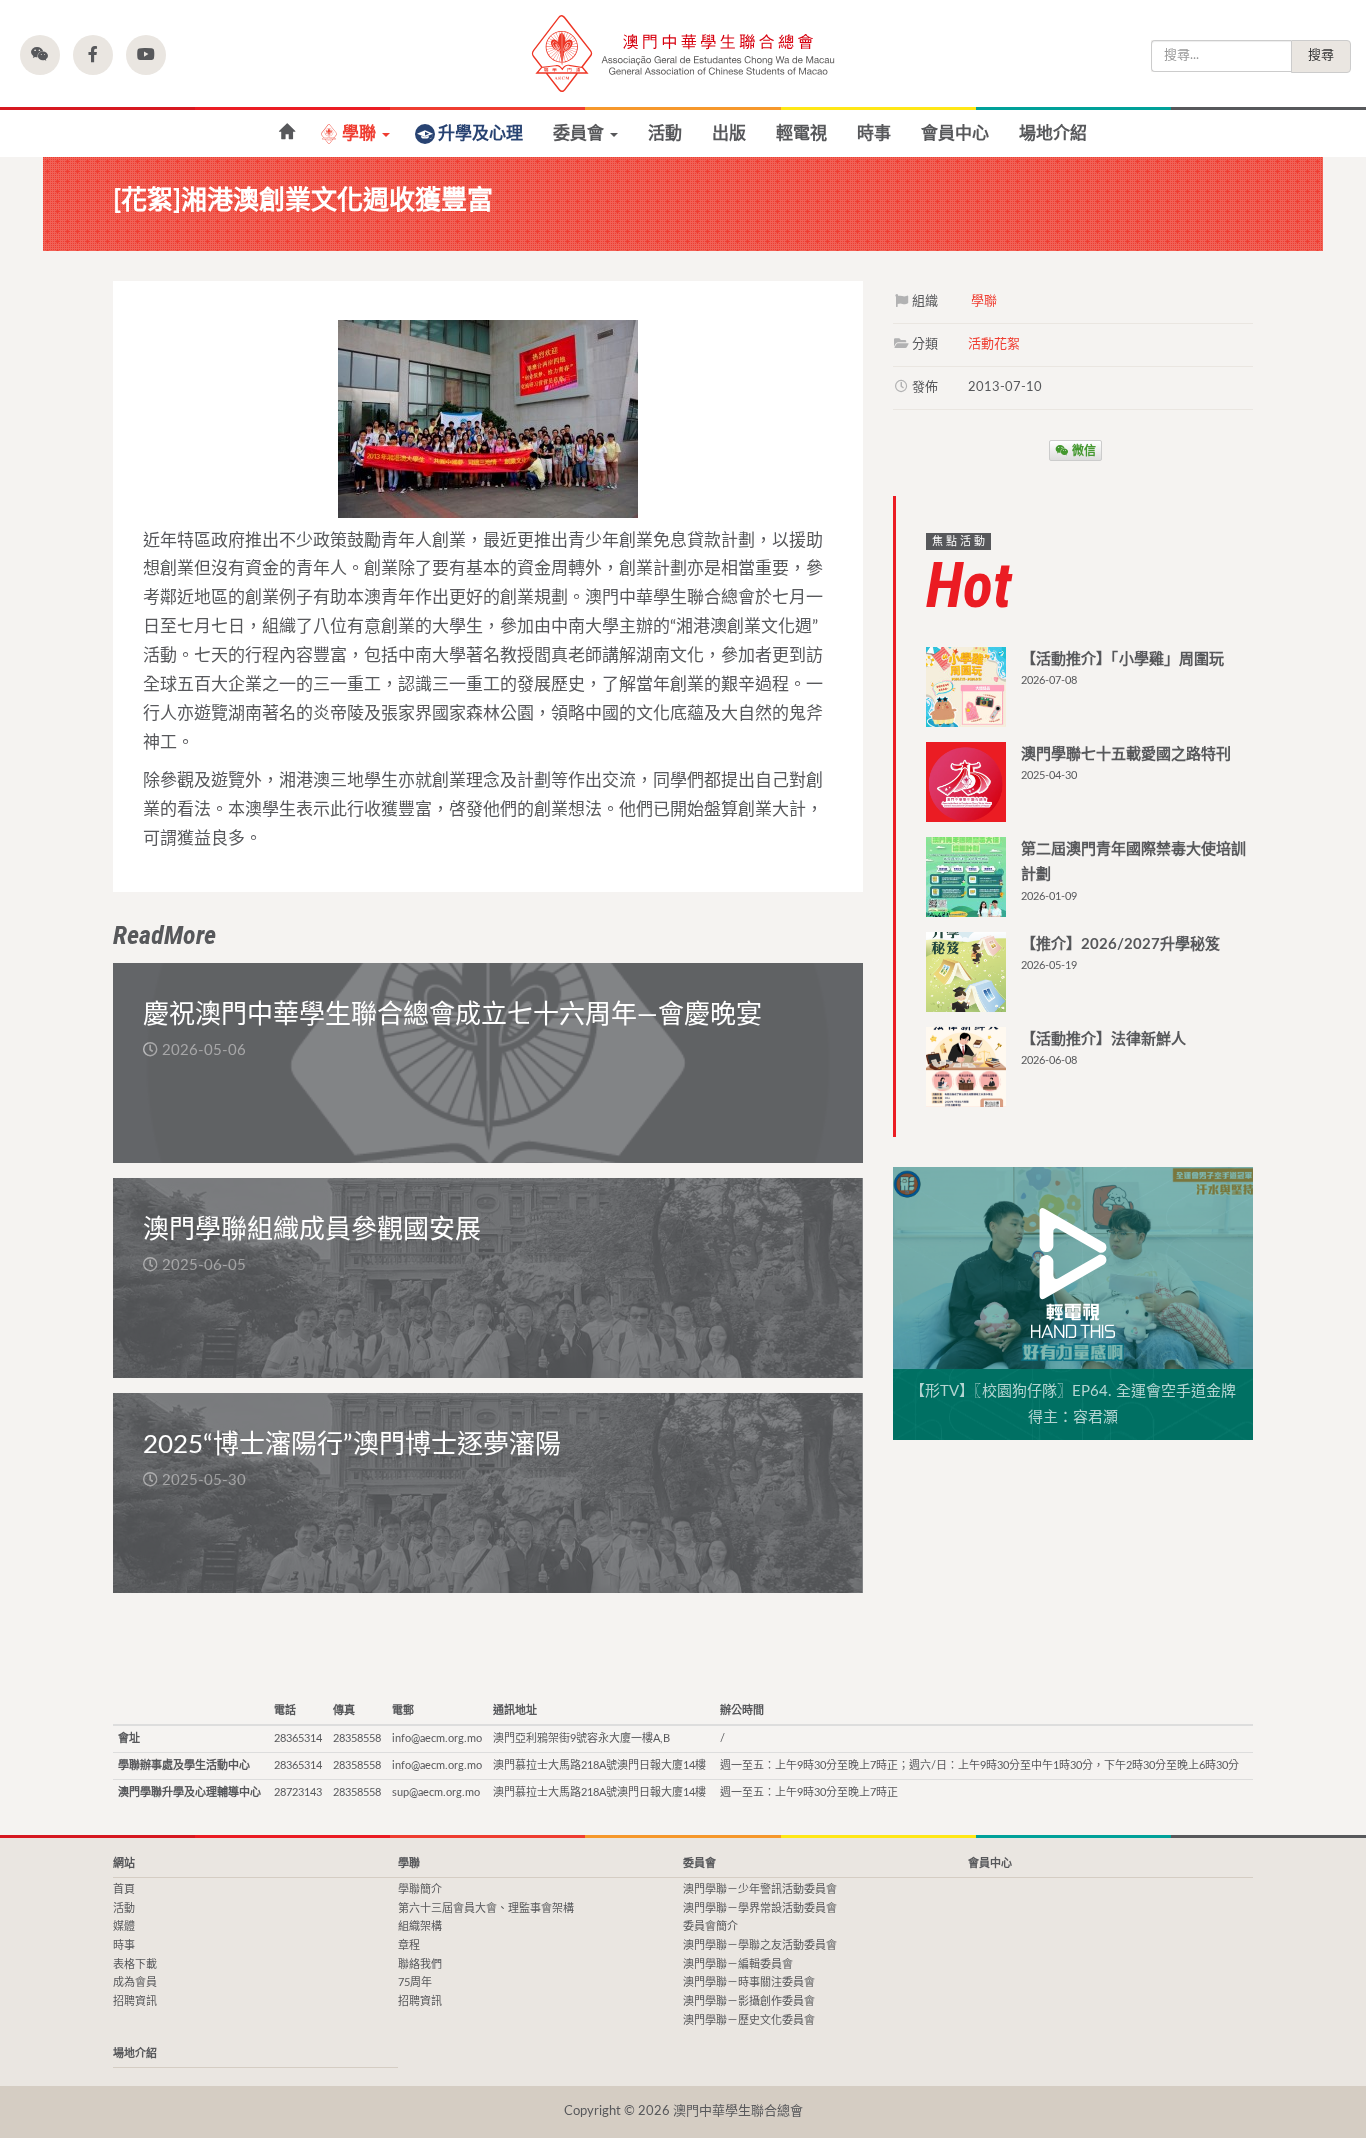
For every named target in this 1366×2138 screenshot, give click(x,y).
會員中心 (955, 133)
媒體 (124, 1926)
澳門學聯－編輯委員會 (738, 1964)
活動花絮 (994, 344)
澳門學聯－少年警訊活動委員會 (760, 1889)
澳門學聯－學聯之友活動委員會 (760, 1945)
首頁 (124, 1889)
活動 (665, 133)
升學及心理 (480, 133)
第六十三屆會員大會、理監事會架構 (486, 1908)
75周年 (415, 1982)
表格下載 (135, 1964)
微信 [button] (1082, 450)
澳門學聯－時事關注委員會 (749, 1982)
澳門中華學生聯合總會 (683, 53)
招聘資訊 (135, 2001)
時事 (874, 133)
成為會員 (135, 1982)
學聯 (361, 133)
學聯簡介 (420, 1889)
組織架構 (420, 1926)
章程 (409, 1945)
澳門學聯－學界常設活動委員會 (760, 1908)
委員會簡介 (710, 1926)
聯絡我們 (420, 1964)
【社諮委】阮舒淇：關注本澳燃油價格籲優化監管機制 (286, 132)
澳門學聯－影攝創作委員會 (749, 2001)
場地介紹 (1053, 133)
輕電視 (801, 133)
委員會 (580, 133)
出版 (729, 133)
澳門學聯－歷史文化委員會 (749, 2020)
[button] (40, 55)
